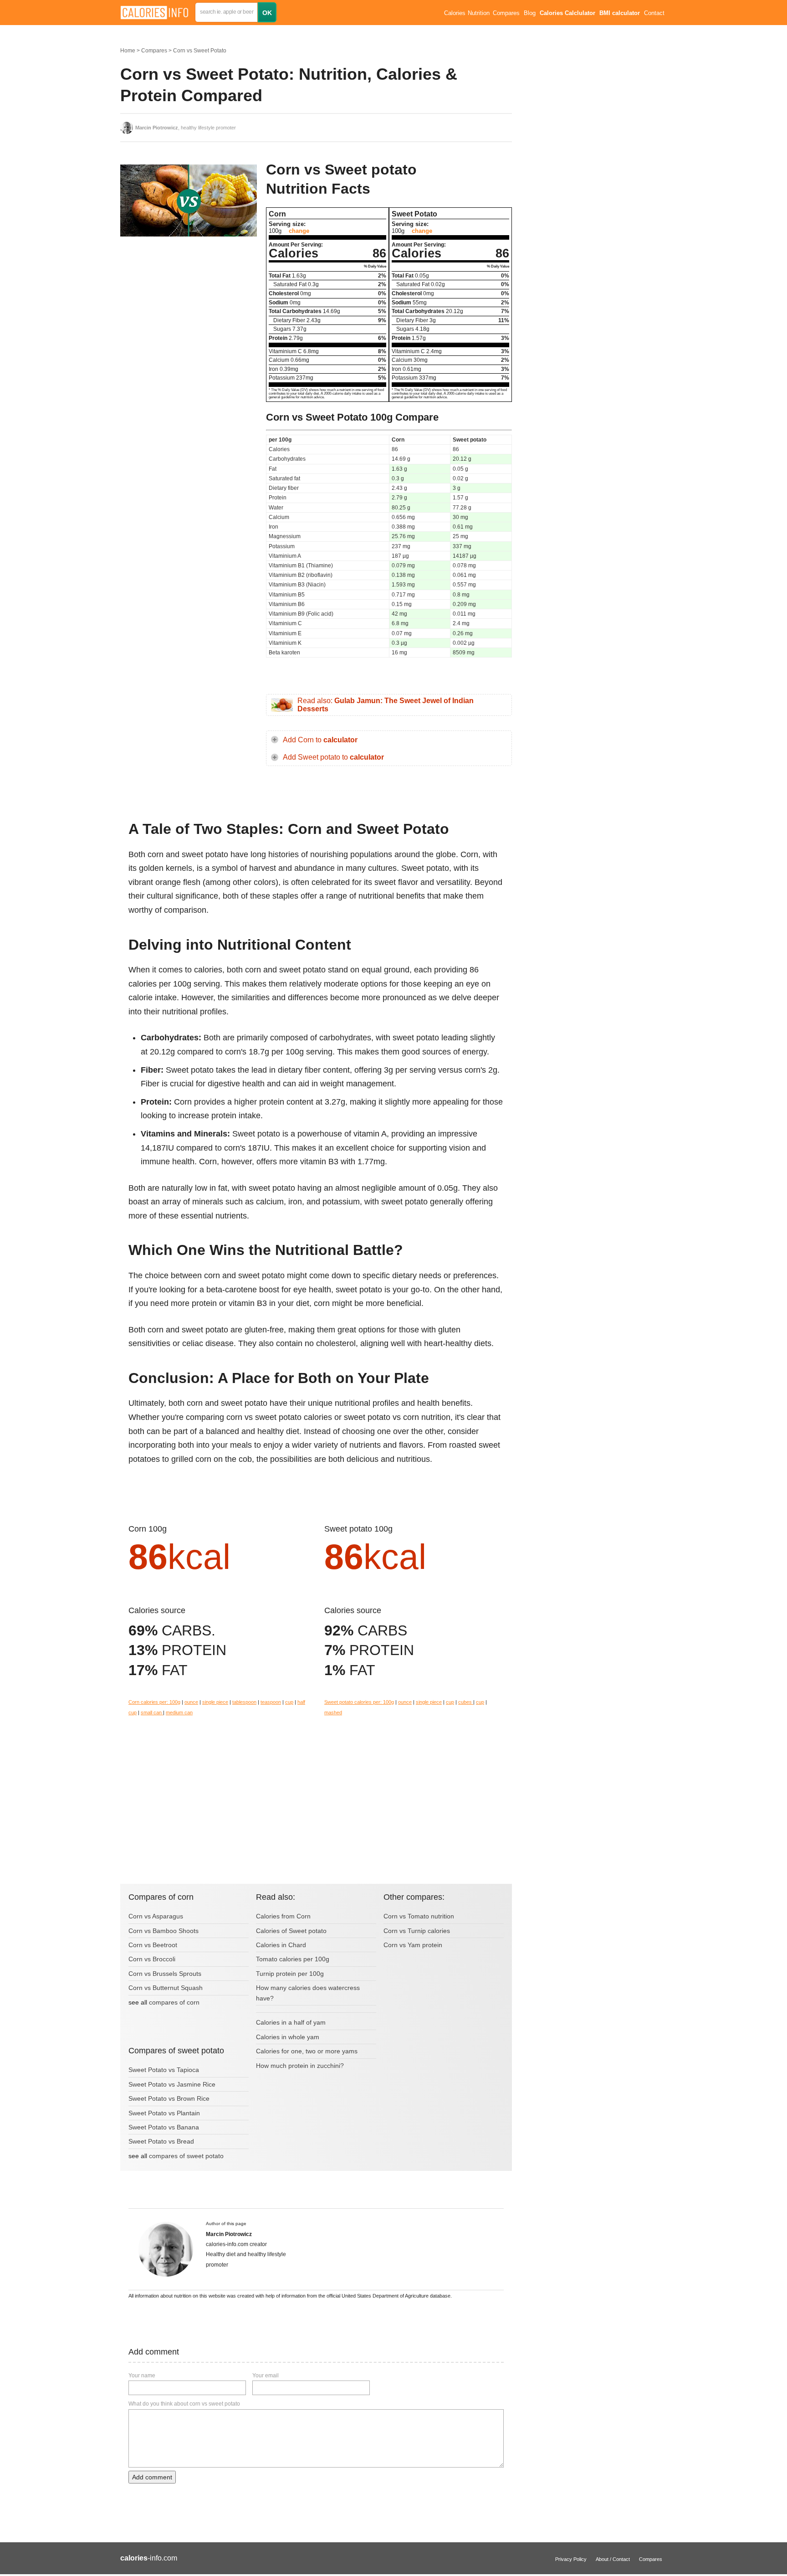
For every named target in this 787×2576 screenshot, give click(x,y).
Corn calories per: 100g (154, 1702)
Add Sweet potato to (333, 757)
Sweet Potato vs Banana (164, 2127)
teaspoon (271, 1702)
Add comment (152, 2477)
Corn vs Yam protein (413, 1945)
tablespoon (244, 1702)
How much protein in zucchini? (300, 2066)
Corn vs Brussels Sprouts (165, 1974)
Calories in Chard (281, 1945)
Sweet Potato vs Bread (161, 2141)
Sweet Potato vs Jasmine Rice (172, 2084)
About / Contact (613, 2559)
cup (289, 1702)
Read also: (386, 705)
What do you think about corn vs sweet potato (184, 2404)
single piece (215, 1702)
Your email (266, 2375)
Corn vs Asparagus (156, 1916)
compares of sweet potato (186, 2156)
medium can (179, 1712)
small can (152, 1712)
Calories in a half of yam (291, 2022)
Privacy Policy (571, 2559)
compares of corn (174, 2002)
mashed (333, 1712)
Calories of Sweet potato (291, 1931)
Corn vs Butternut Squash (166, 1988)
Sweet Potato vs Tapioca (164, 2070)
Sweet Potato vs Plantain (164, 2113)
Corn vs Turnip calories (417, 1931)
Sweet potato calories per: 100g (359, 1702)
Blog (530, 13)
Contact (654, 13)
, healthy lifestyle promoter (186, 128)
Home (128, 51)
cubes (466, 1702)
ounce (191, 1702)
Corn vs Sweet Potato (200, 51)
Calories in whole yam (288, 2037)
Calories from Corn (283, 1916)
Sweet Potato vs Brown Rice (169, 2098)
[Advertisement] (189, 334)
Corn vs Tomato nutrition (419, 1916)
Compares (506, 13)
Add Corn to (320, 740)
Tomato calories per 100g (293, 1959)
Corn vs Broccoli (152, 1959)
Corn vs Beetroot (153, 1945)
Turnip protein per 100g (290, 1974)
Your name (142, 2375)
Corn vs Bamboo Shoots (164, 1931)
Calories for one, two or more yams (307, 2051)
